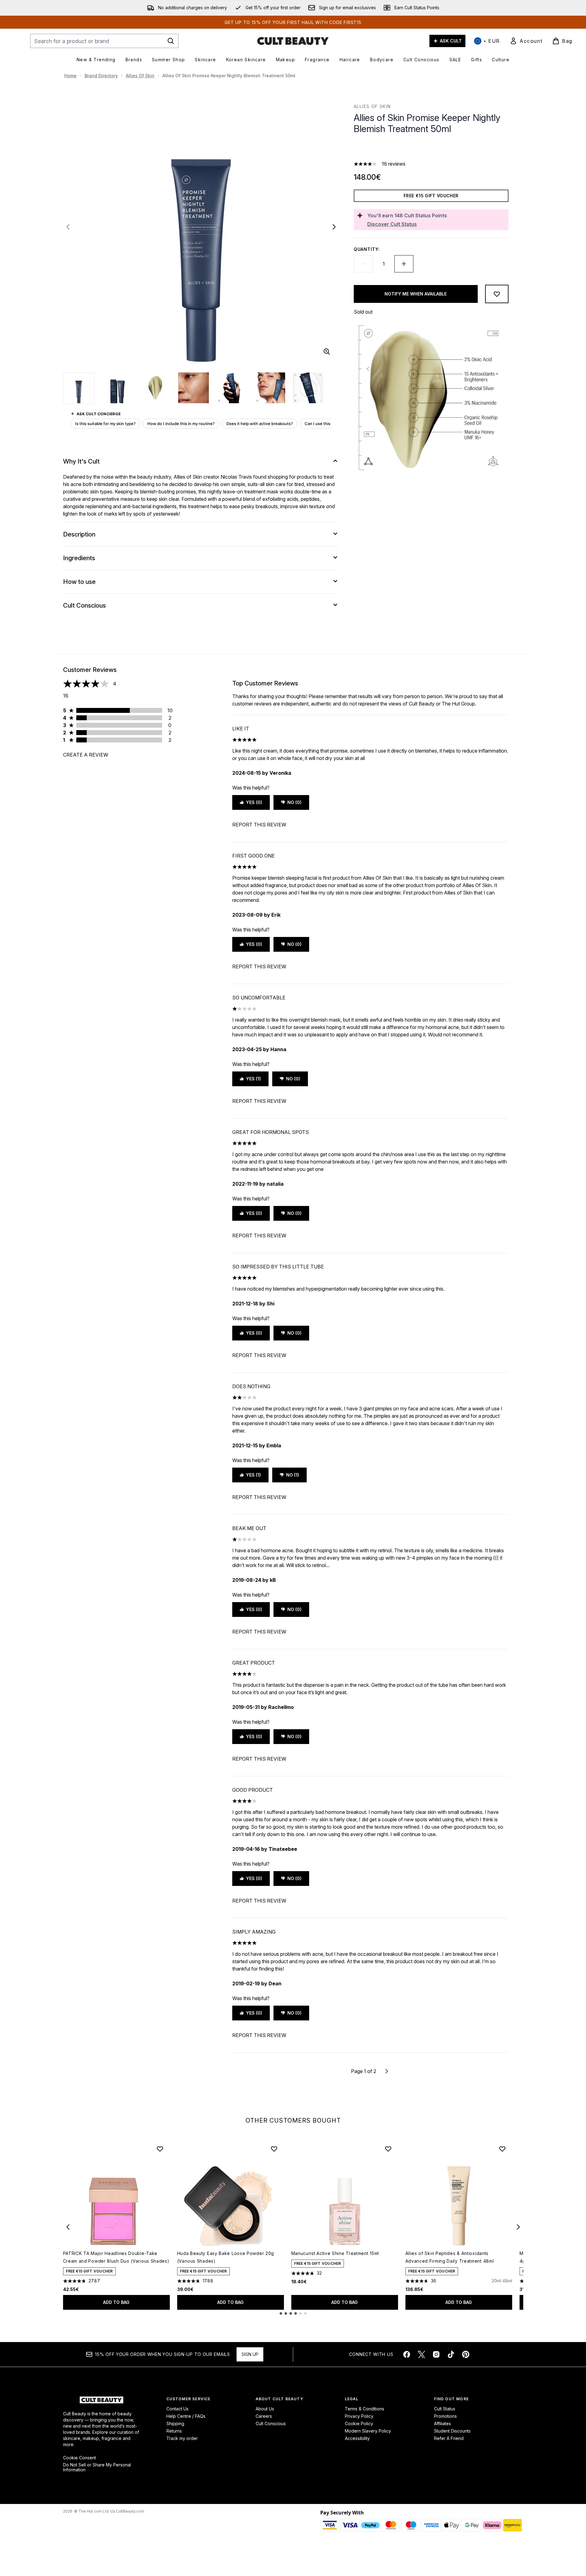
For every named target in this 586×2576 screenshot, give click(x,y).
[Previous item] (68, 2227)
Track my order (182, 2438)
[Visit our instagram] (436, 2354)
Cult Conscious (271, 2423)
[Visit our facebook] (407, 2354)
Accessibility (357, 2438)
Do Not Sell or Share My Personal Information (97, 2467)
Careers (264, 2416)
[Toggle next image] (334, 227)
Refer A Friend (449, 2438)
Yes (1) (253, 1079)
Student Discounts (452, 2431)
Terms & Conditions (365, 2409)
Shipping (175, 2423)
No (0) (294, 802)
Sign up (250, 2354)
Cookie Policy (359, 2423)
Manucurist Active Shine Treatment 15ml (335, 2253)
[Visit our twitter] (421, 2354)
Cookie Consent (80, 2458)
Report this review (259, 825)
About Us (265, 2409)
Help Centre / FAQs (186, 2416)
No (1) (293, 1475)
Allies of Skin (140, 76)
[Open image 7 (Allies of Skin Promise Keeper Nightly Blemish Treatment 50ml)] (308, 388)
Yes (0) (254, 802)
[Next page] (387, 2071)
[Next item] (518, 2227)
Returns (174, 2431)
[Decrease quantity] (363, 264)
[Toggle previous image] (68, 227)
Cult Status (445, 2409)
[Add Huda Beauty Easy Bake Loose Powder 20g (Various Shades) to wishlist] (274, 2149)
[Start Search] (171, 41)
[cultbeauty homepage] (293, 41)
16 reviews (394, 164)
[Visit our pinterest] (466, 2354)
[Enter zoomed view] (327, 352)
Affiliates (442, 2423)
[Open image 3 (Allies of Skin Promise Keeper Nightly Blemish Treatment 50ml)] (155, 388)
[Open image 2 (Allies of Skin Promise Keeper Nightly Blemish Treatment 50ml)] (117, 388)
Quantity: (367, 249)
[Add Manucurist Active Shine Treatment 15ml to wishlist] (388, 2149)
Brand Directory (101, 76)
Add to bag (116, 2302)
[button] (431, 149)
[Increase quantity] (404, 264)
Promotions (445, 2416)
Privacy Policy (359, 2416)
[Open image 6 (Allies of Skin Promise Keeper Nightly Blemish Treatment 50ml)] (270, 388)
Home (70, 76)
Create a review (86, 755)
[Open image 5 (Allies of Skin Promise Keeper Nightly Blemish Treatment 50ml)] (232, 388)
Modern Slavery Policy (368, 2431)
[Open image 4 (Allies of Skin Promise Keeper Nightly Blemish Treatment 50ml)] (193, 388)
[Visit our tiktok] (451, 2354)
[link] (526, 41)
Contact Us (177, 2409)
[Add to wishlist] (497, 294)
